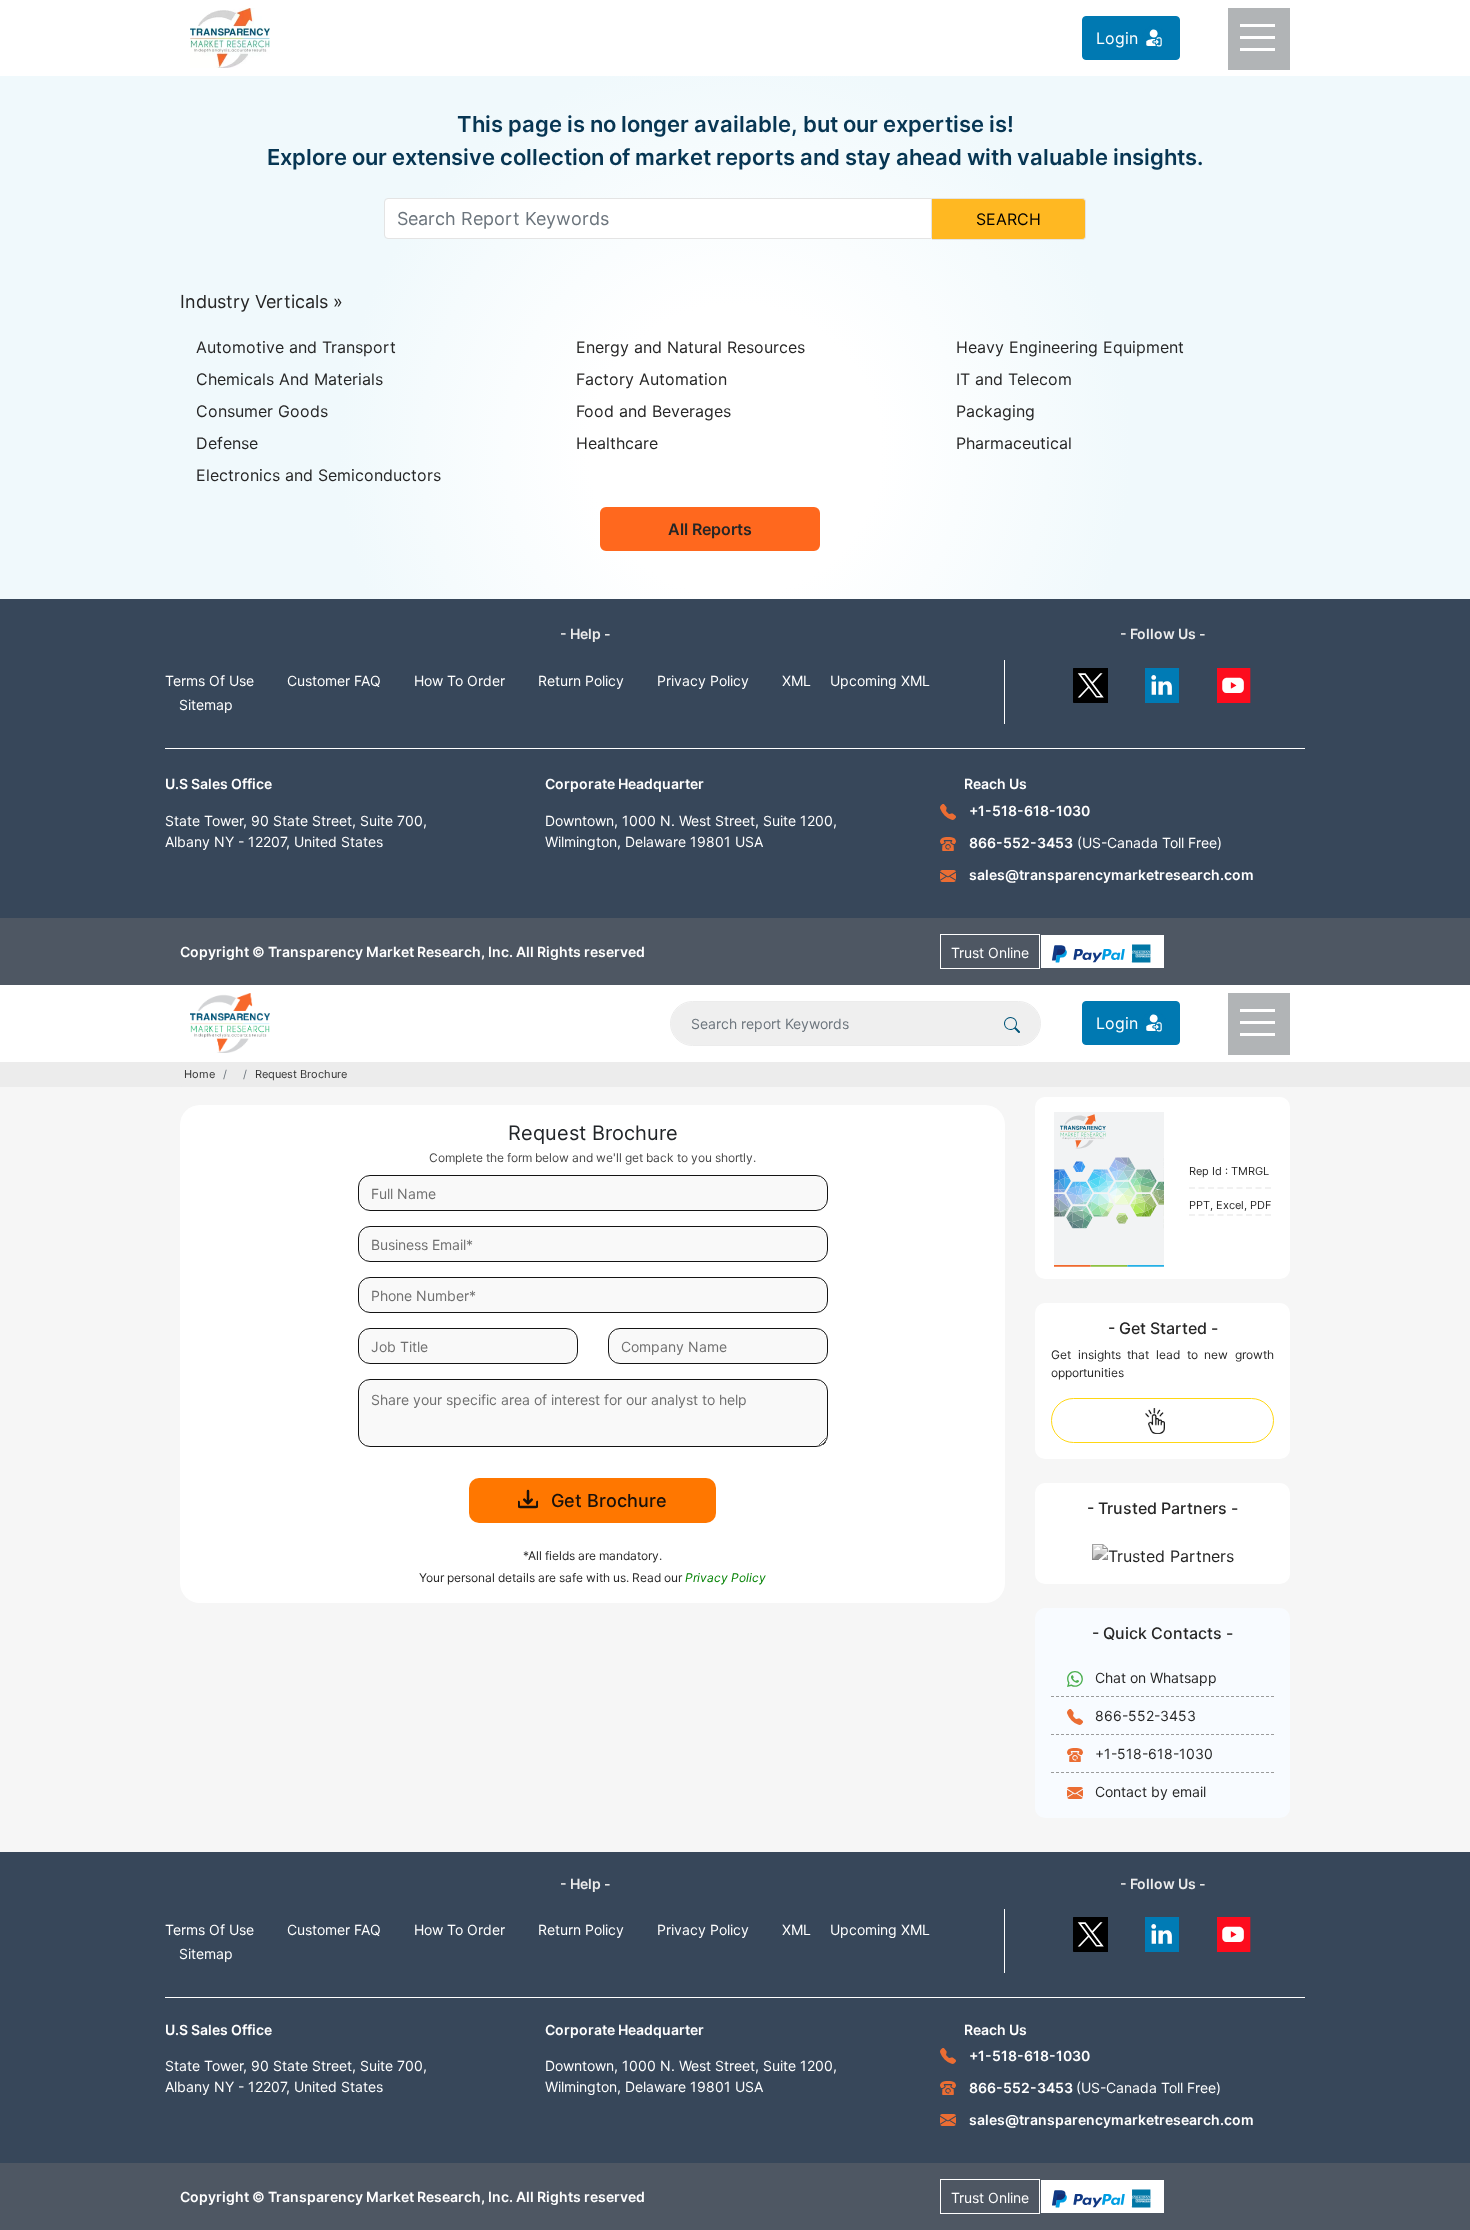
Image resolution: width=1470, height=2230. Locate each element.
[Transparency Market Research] (230, 36)
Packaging (995, 411)
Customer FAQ (334, 680)
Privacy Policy (703, 680)
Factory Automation (651, 379)
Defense (227, 443)
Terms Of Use (209, 680)
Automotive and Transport (296, 347)
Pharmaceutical (1014, 443)
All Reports (710, 529)
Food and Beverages (653, 411)
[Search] (1012, 1023)
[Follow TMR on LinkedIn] (1162, 680)
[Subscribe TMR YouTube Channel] (1234, 680)
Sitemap (206, 704)
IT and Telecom (1014, 379)
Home (199, 1074)
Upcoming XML (880, 680)
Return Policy (581, 680)
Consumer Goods (262, 411)
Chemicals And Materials (289, 379)
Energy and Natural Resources (690, 347)
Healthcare (617, 443)
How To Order (459, 680)
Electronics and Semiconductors (318, 475)
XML (796, 680)
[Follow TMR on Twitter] (1090, 680)
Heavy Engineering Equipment (1070, 347)
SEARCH (1008, 219)
